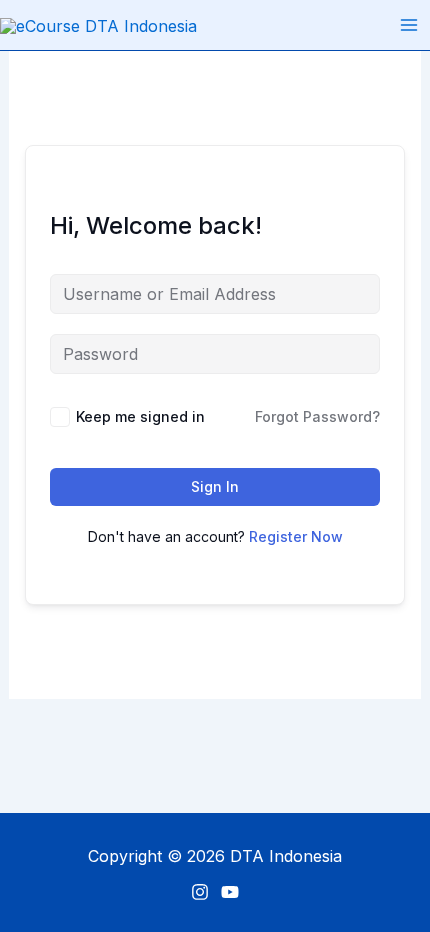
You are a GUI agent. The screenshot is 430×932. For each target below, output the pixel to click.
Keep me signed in (140, 416)
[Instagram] (200, 892)
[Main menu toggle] (409, 25)
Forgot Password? (317, 416)
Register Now (296, 536)
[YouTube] (230, 892)
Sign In (215, 486)
